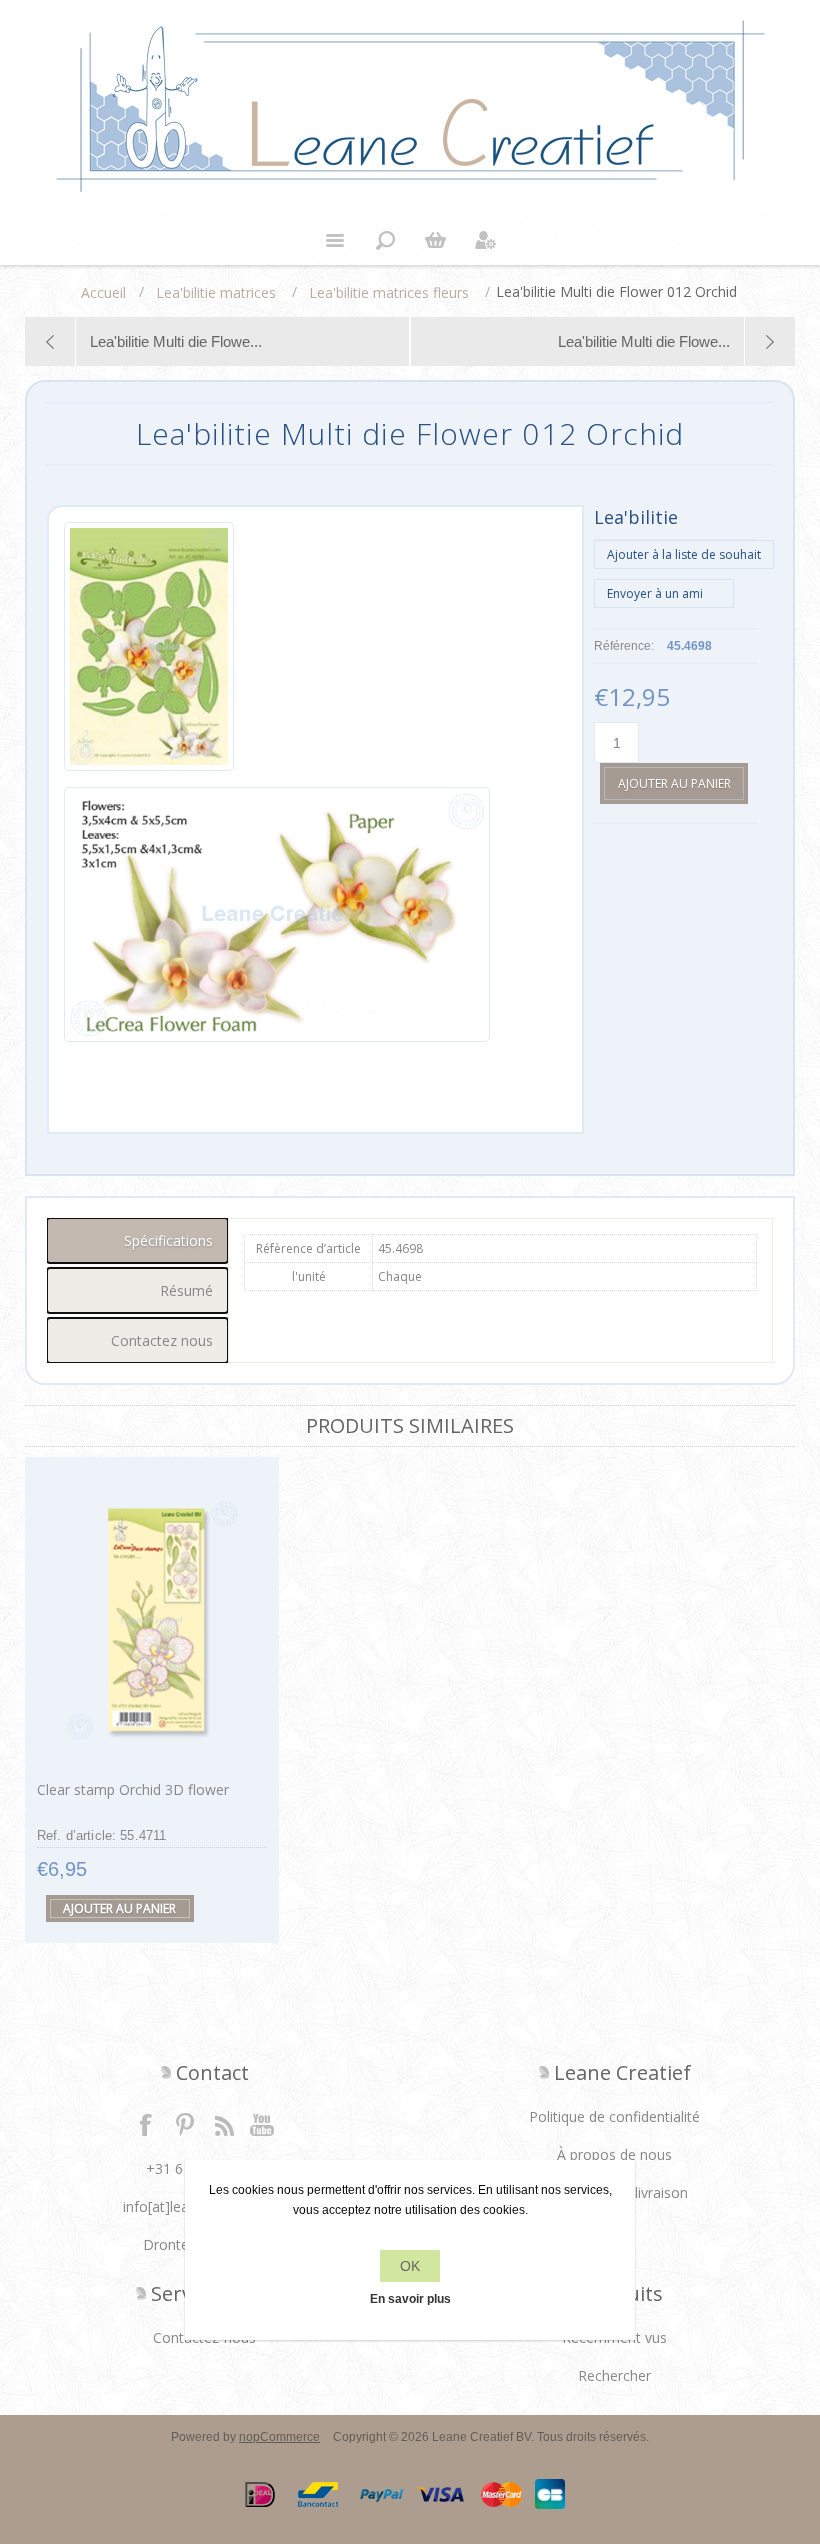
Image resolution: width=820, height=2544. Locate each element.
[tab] (138, 1240)
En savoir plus (410, 2299)
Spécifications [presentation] (168, 1240)
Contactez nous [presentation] (162, 1340)
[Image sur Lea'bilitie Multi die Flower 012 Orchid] (149, 649)
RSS (224, 2124)
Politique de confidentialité (614, 2116)
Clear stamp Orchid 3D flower (133, 1789)
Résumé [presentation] (186, 1290)
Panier (435, 240)
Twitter (185, 2124)
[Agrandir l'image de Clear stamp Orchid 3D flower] (152, 1619)
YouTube (263, 2124)
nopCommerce (279, 2437)
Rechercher (614, 2375)
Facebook (146, 2124)
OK (410, 2266)
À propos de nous (614, 2154)
